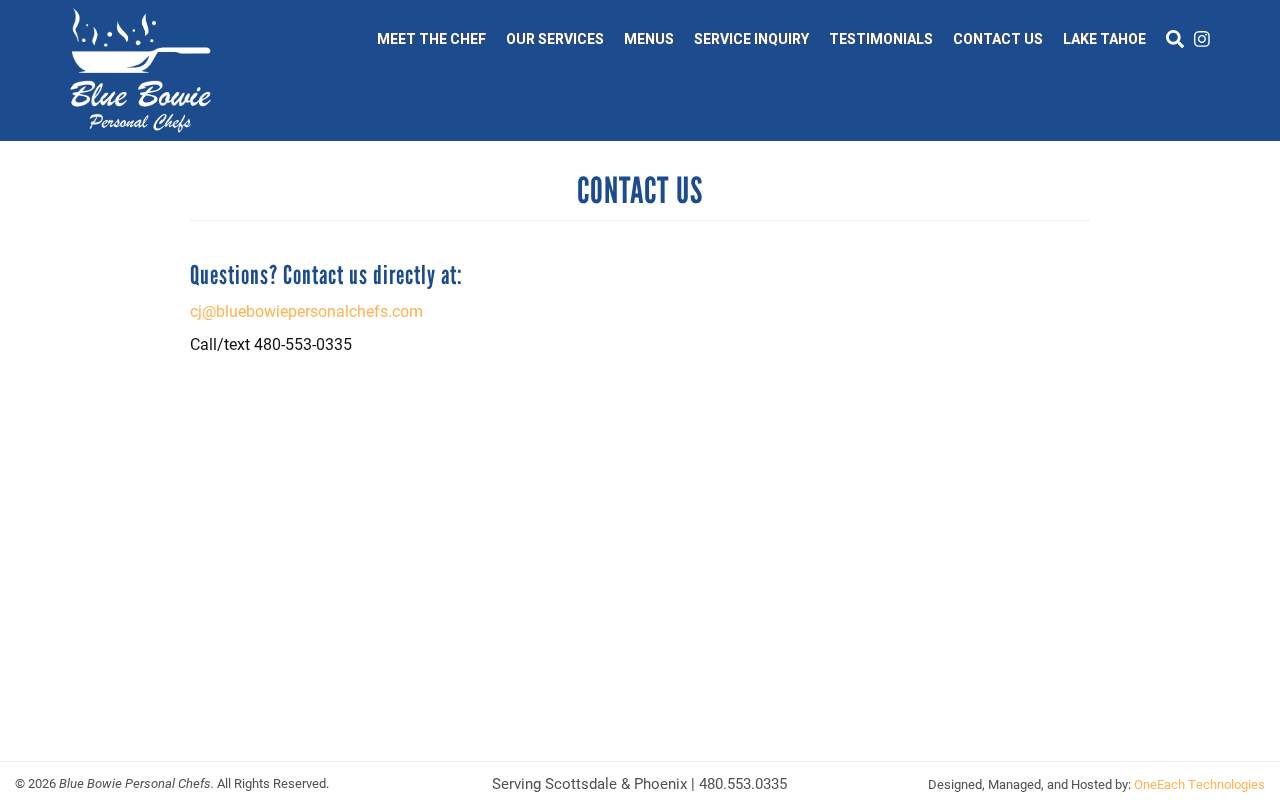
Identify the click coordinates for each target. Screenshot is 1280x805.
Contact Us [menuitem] (998, 39)
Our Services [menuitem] (555, 39)
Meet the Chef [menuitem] (431, 39)
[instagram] (1202, 39)
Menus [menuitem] (649, 39)
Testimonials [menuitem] (881, 39)
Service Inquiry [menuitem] (751, 39)
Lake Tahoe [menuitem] (1104, 39)
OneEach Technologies (1199, 784)
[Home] (140, 70)
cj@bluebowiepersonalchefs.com (306, 310)
